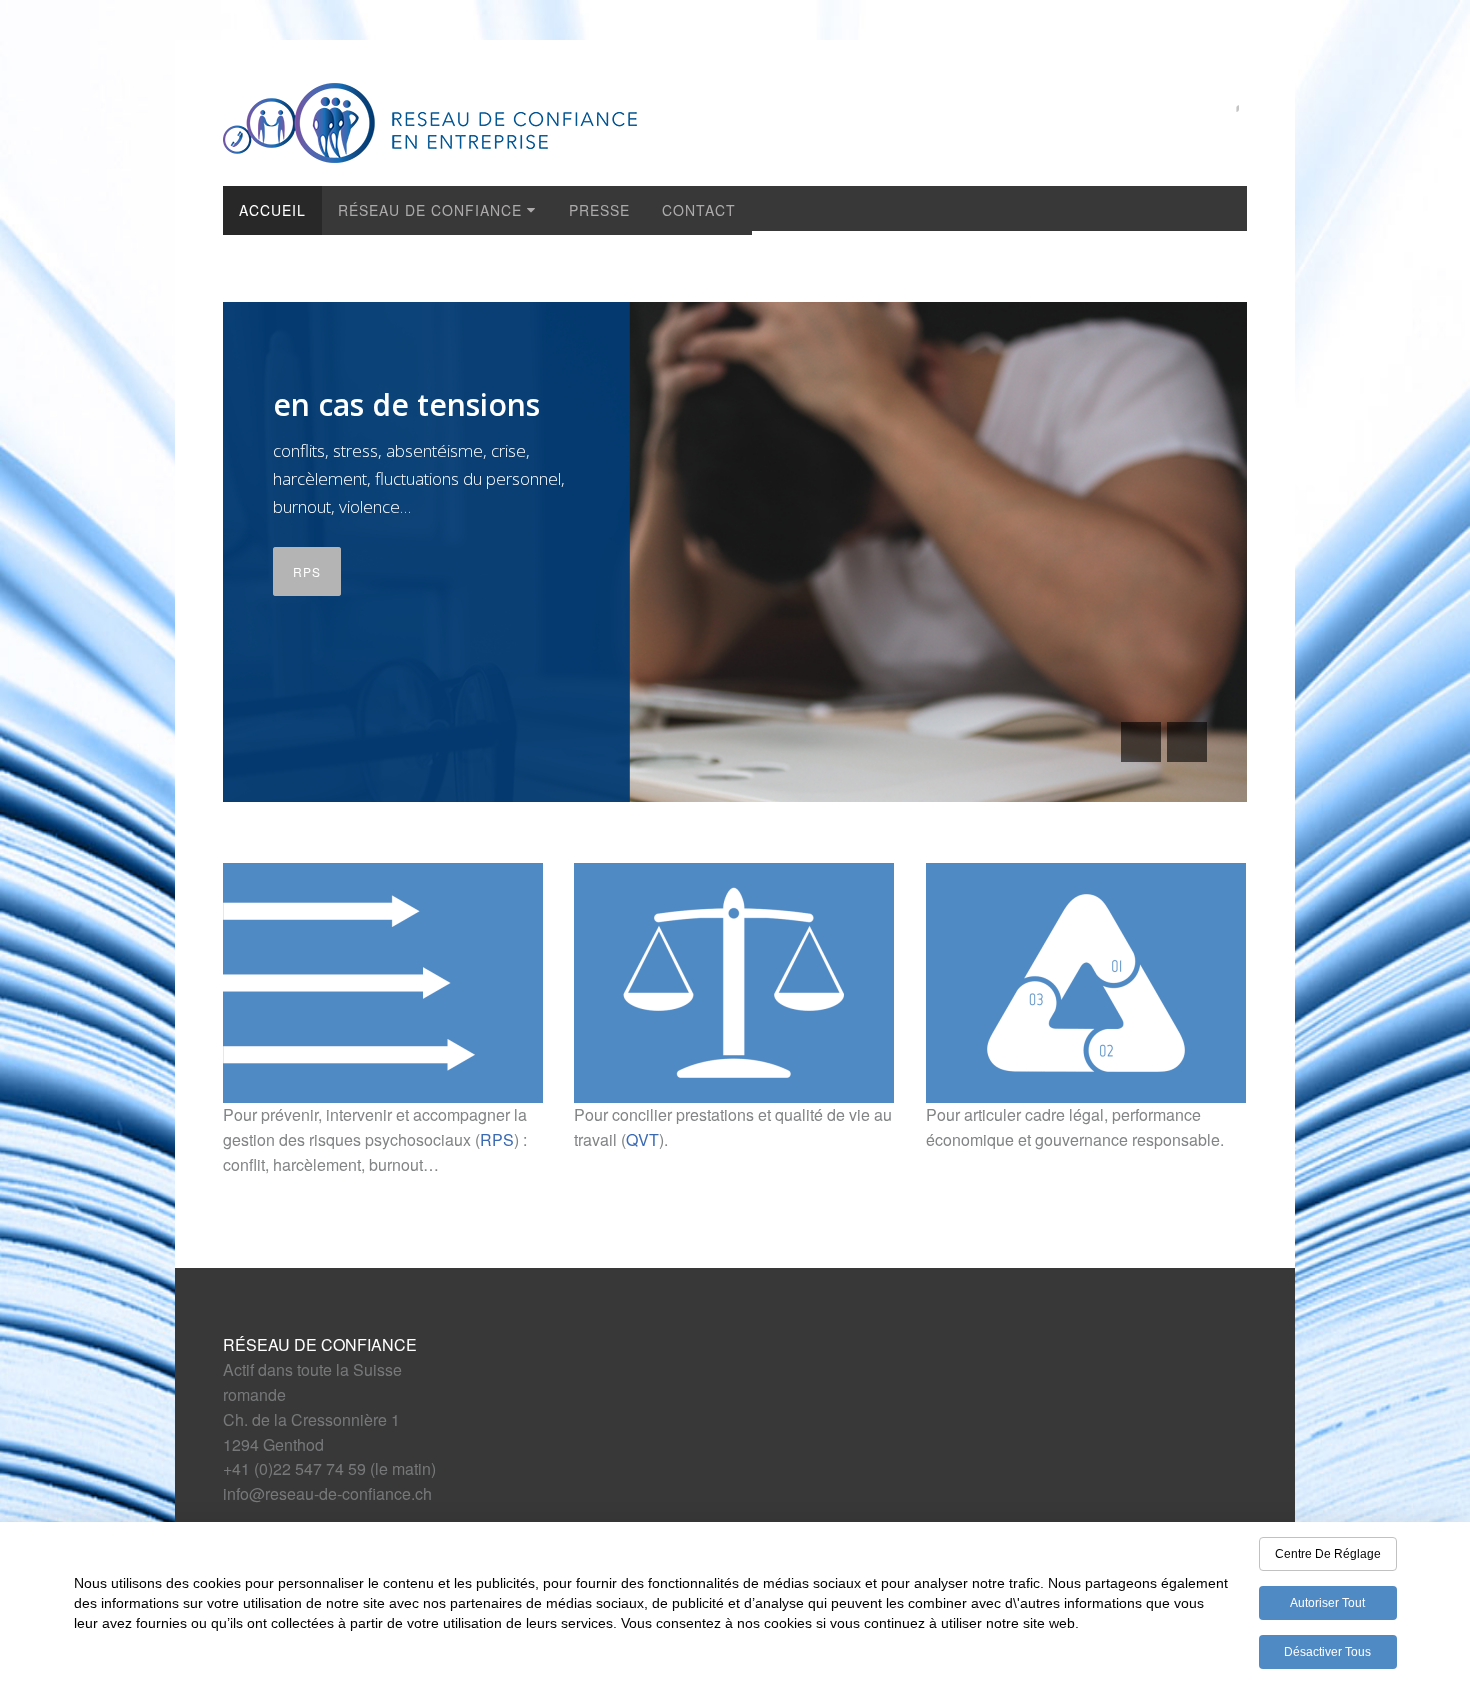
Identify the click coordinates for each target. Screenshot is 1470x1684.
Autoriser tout (1327, 1603)
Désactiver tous (1327, 1652)
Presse (599, 210)
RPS (307, 571)
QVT (642, 1139)
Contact (699, 210)
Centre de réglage (1328, 1554)
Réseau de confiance (430, 210)
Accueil (272, 210)
